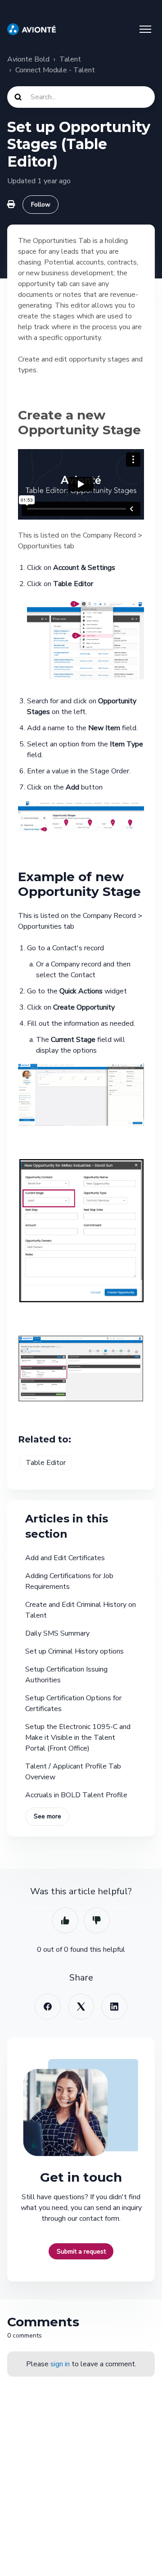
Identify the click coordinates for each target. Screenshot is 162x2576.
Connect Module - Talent (55, 70)
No (97, 1920)
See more (47, 1816)
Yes (65, 1920)
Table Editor (46, 1463)
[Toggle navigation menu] (145, 29)
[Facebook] (48, 2007)
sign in (60, 2364)
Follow (41, 205)
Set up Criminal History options (74, 1651)
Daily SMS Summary (57, 1633)
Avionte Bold (28, 59)
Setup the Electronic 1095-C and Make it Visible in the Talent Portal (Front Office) (78, 1738)
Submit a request (81, 2252)
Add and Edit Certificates (65, 1558)
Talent (70, 59)
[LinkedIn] (114, 2007)
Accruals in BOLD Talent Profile (76, 1795)
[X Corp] (81, 2007)
